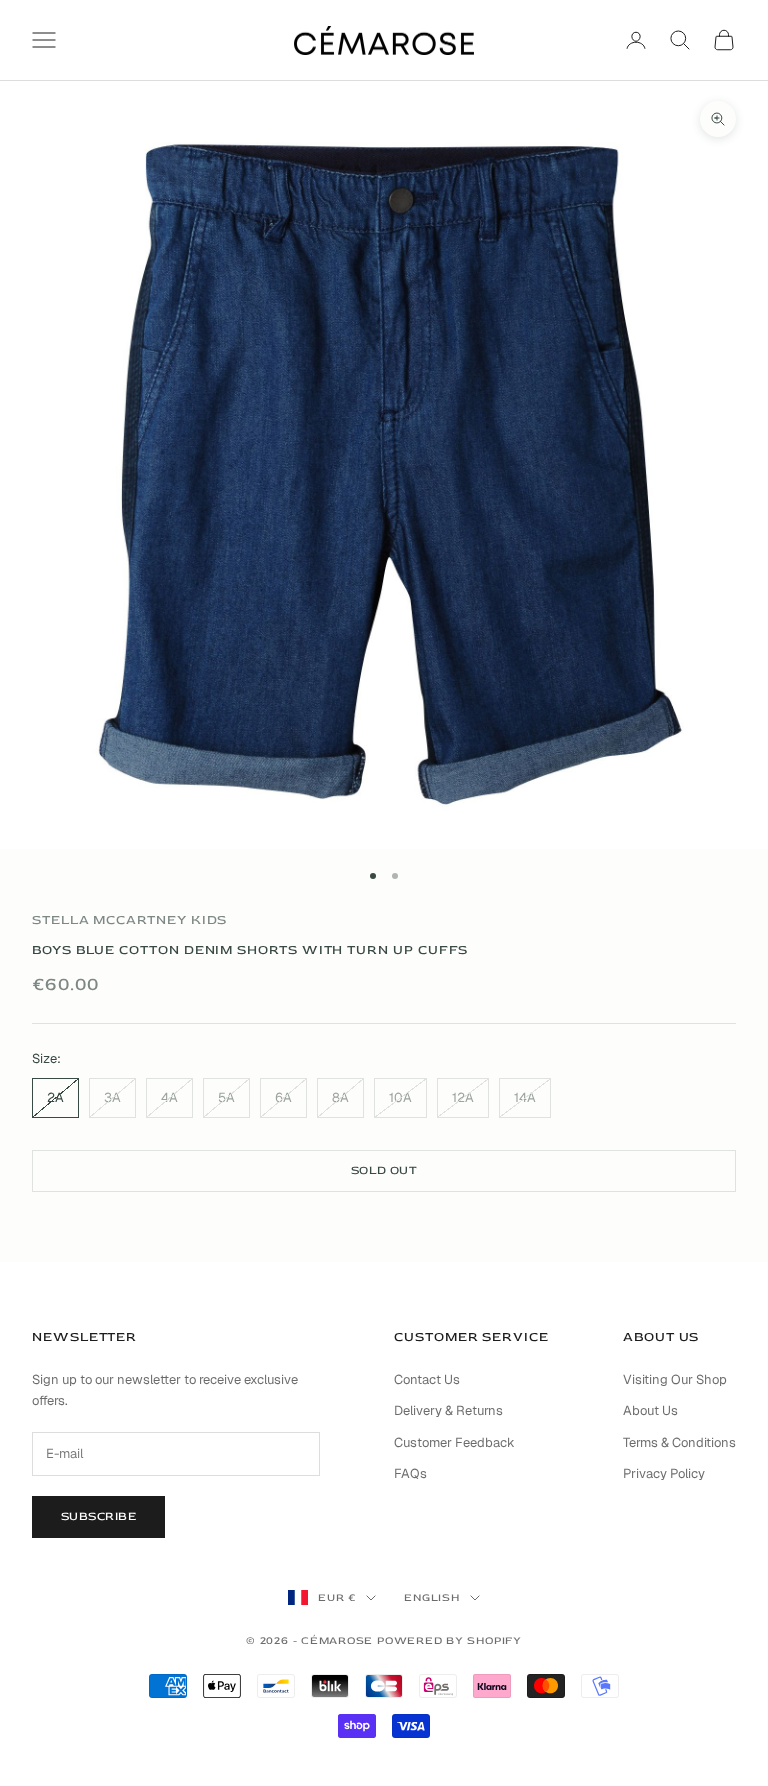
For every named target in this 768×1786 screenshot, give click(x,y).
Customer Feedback (454, 1442)
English (431, 1597)
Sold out (384, 1170)
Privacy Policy (664, 1473)
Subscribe (98, 1516)
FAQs (410, 1473)
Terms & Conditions (679, 1442)
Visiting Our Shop (675, 1379)
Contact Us (427, 1379)
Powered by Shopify (449, 1640)
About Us (650, 1410)
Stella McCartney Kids (129, 920)
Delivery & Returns (448, 1410)
